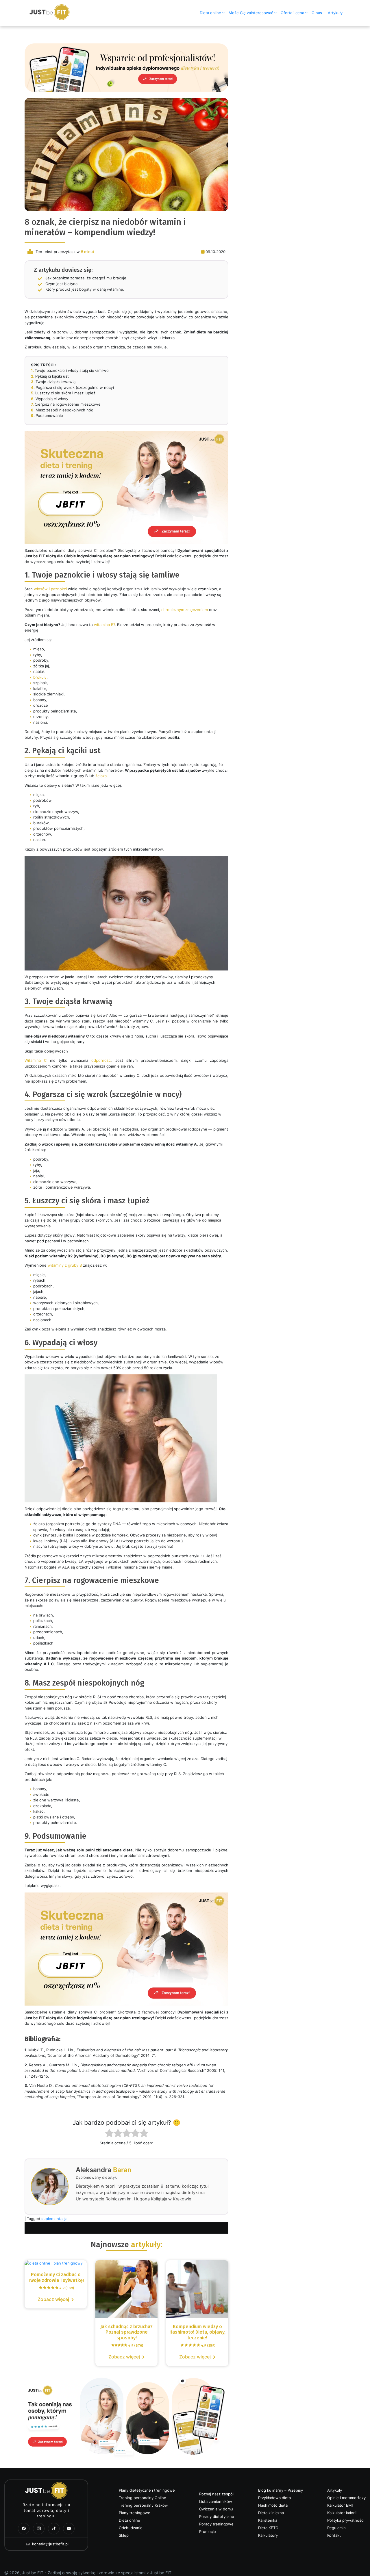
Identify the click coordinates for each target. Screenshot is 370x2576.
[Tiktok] (54, 2529)
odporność (101, 1060)
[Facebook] (24, 2529)
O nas (317, 13)
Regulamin (336, 2528)
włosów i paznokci (50, 589)
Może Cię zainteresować (251, 13)
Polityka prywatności (346, 2520)
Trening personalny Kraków (143, 2505)
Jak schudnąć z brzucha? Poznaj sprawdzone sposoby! (126, 2336)
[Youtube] (69, 2529)
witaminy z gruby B (65, 1265)
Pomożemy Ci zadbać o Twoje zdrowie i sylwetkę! (56, 2277)
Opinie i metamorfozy (346, 2498)
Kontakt (334, 2535)
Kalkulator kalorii (342, 2513)
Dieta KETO (268, 2528)
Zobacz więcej (53, 2299)
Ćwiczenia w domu (216, 2509)
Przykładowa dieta (274, 2498)
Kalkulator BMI (340, 2505)
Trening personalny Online (143, 2498)
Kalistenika (268, 2520)
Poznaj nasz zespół (216, 2494)
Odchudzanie (131, 2528)
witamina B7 (104, 625)
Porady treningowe (216, 2524)
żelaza (101, 776)
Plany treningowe (135, 2513)
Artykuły (335, 13)
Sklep (124, 2535)
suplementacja (54, 2219)
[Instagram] (39, 2529)
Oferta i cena (292, 13)
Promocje (208, 2532)
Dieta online (210, 13)
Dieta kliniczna (271, 2513)
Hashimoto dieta (273, 2505)
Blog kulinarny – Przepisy (281, 2490)
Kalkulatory (268, 2535)
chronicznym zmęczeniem (185, 610)
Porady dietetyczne (217, 2516)
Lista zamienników (216, 2501)
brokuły (40, 677)
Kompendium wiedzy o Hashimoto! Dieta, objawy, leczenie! (197, 2336)
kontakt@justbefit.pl (50, 2544)
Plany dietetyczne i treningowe (147, 2490)
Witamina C (36, 1060)
